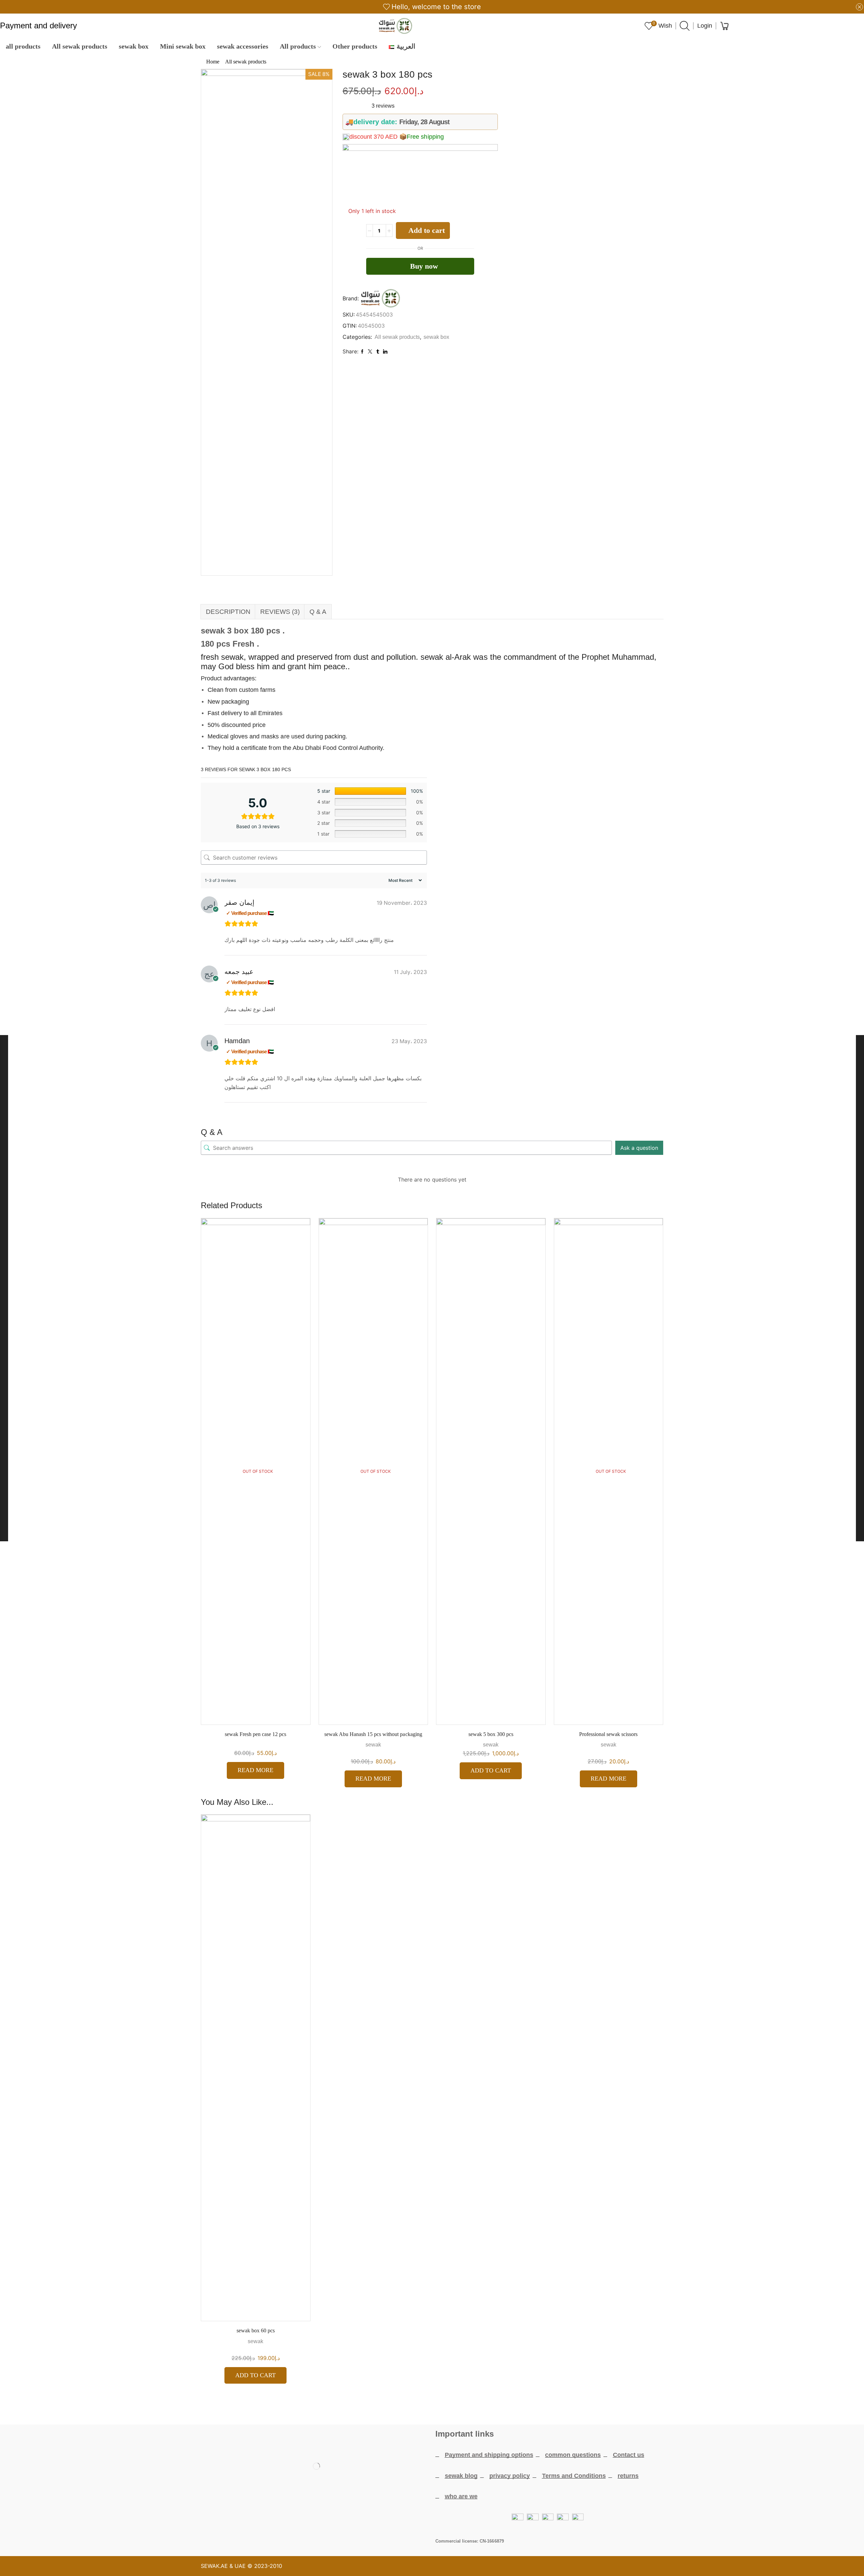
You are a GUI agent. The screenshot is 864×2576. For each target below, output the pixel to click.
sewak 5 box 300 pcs (491, 1734)
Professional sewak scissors (609, 1734)
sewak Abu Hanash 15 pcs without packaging (373, 1734)
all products (23, 46)
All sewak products (80, 46)
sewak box (134, 46)
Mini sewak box (183, 46)
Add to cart (427, 230)
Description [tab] (228, 612)
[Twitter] (297, 2520)
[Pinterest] (356, 2520)
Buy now (424, 266)
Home (213, 62)
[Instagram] (336, 2520)
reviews (383, 106)
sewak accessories (243, 46)
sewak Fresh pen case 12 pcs (256, 1734)
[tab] (228, 612)
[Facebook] (277, 2520)
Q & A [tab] (318, 612)
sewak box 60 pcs (256, 2330)
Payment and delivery (38, 26)
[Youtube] (317, 2520)
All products (298, 46)
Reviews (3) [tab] (280, 612)
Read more (255, 1770)
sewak (373, 1745)
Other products (355, 46)
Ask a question (639, 1148)
